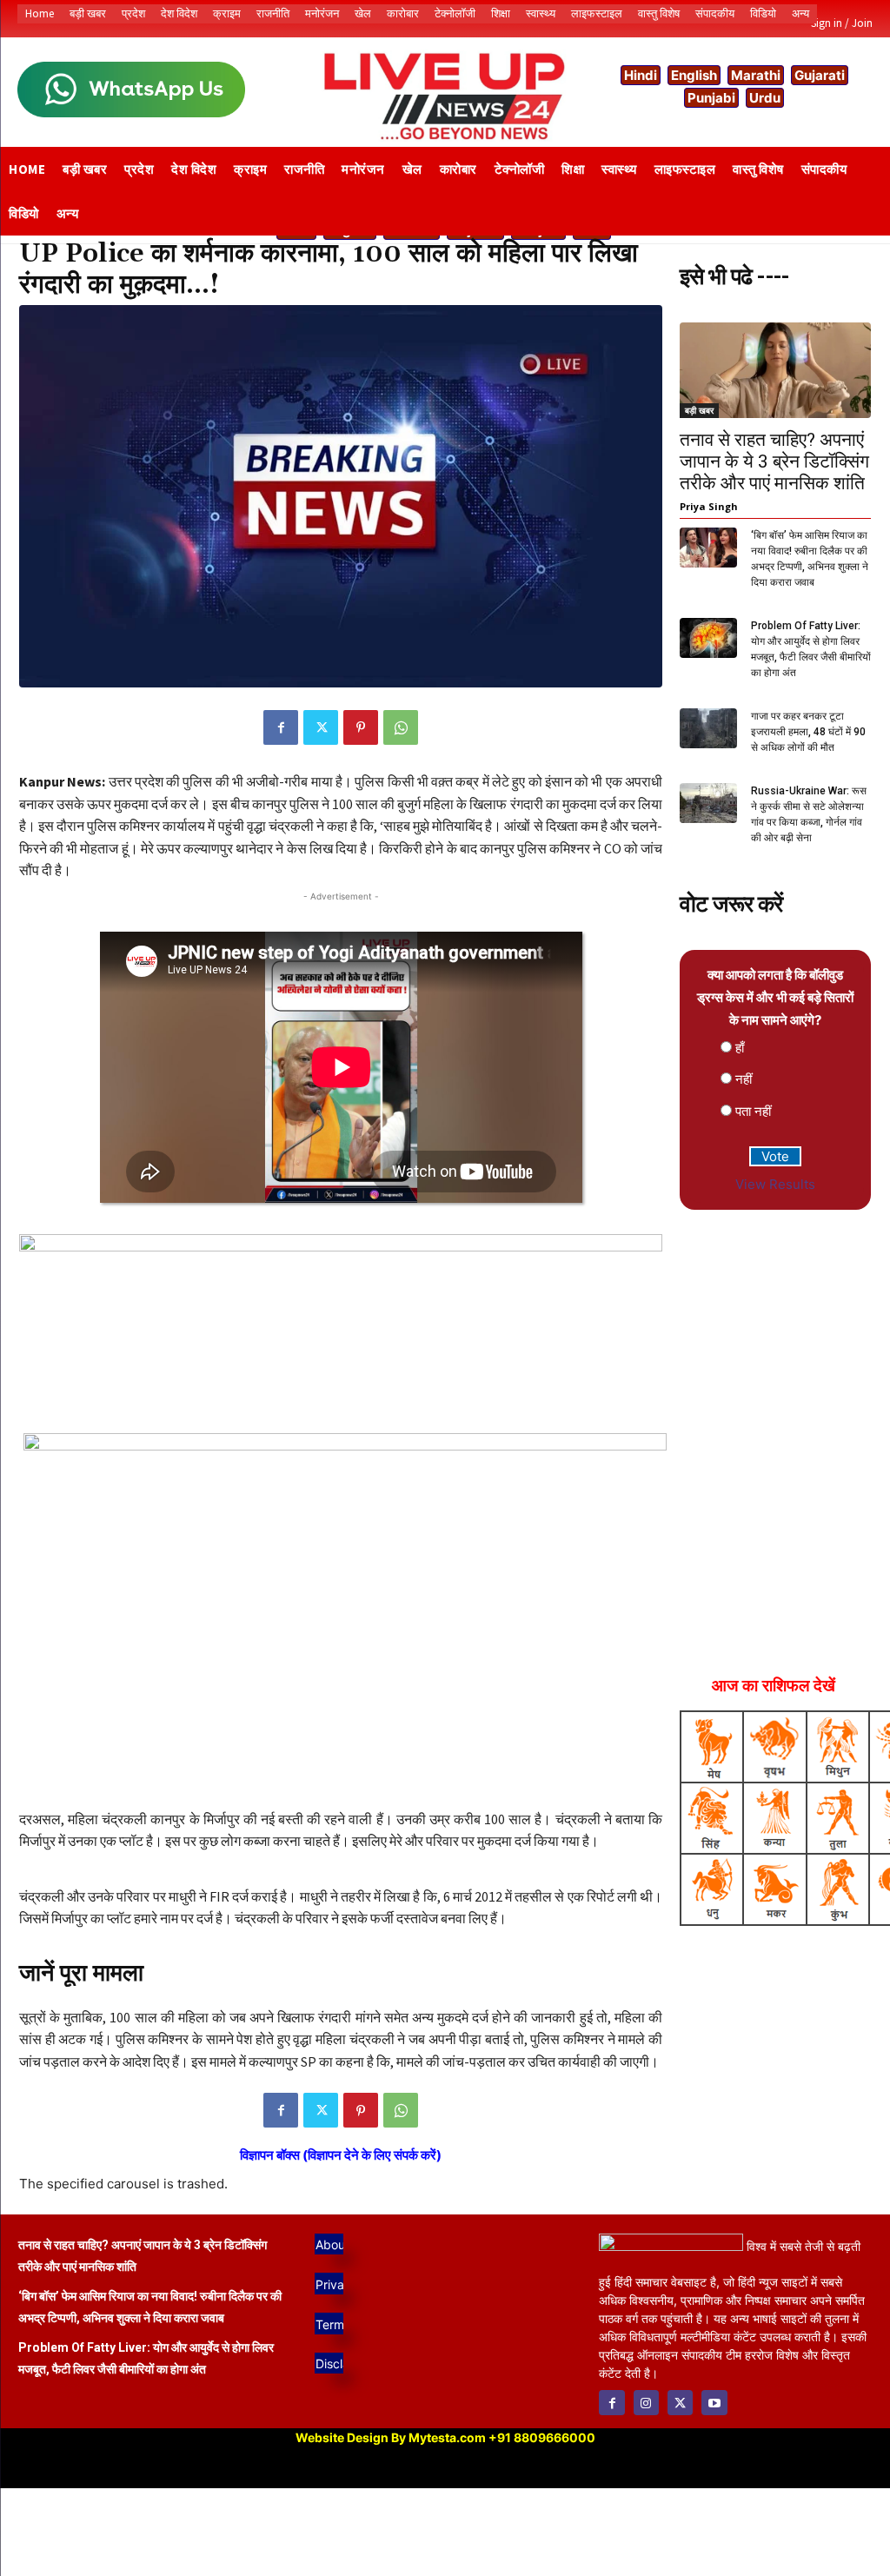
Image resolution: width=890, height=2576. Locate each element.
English (694, 75)
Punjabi (711, 98)
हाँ (740, 1048)
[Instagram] (646, 2403)
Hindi (641, 75)
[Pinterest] (361, 727)
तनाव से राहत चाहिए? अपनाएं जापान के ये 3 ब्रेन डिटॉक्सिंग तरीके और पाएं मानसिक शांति (774, 461)
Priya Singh (709, 506)
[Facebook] (281, 727)
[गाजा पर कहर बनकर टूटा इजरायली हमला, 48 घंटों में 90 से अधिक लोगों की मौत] (708, 728)
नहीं (744, 1079)
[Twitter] (321, 727)
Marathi (756, 75)
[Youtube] (714, 2403)
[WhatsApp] (401, 727)
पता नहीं (753, 1111)
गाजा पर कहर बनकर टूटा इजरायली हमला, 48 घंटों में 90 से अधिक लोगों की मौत (808, 732)
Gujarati (820, 75)
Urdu (765, 98)
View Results (775, 1184)
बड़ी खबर (699, 410)
